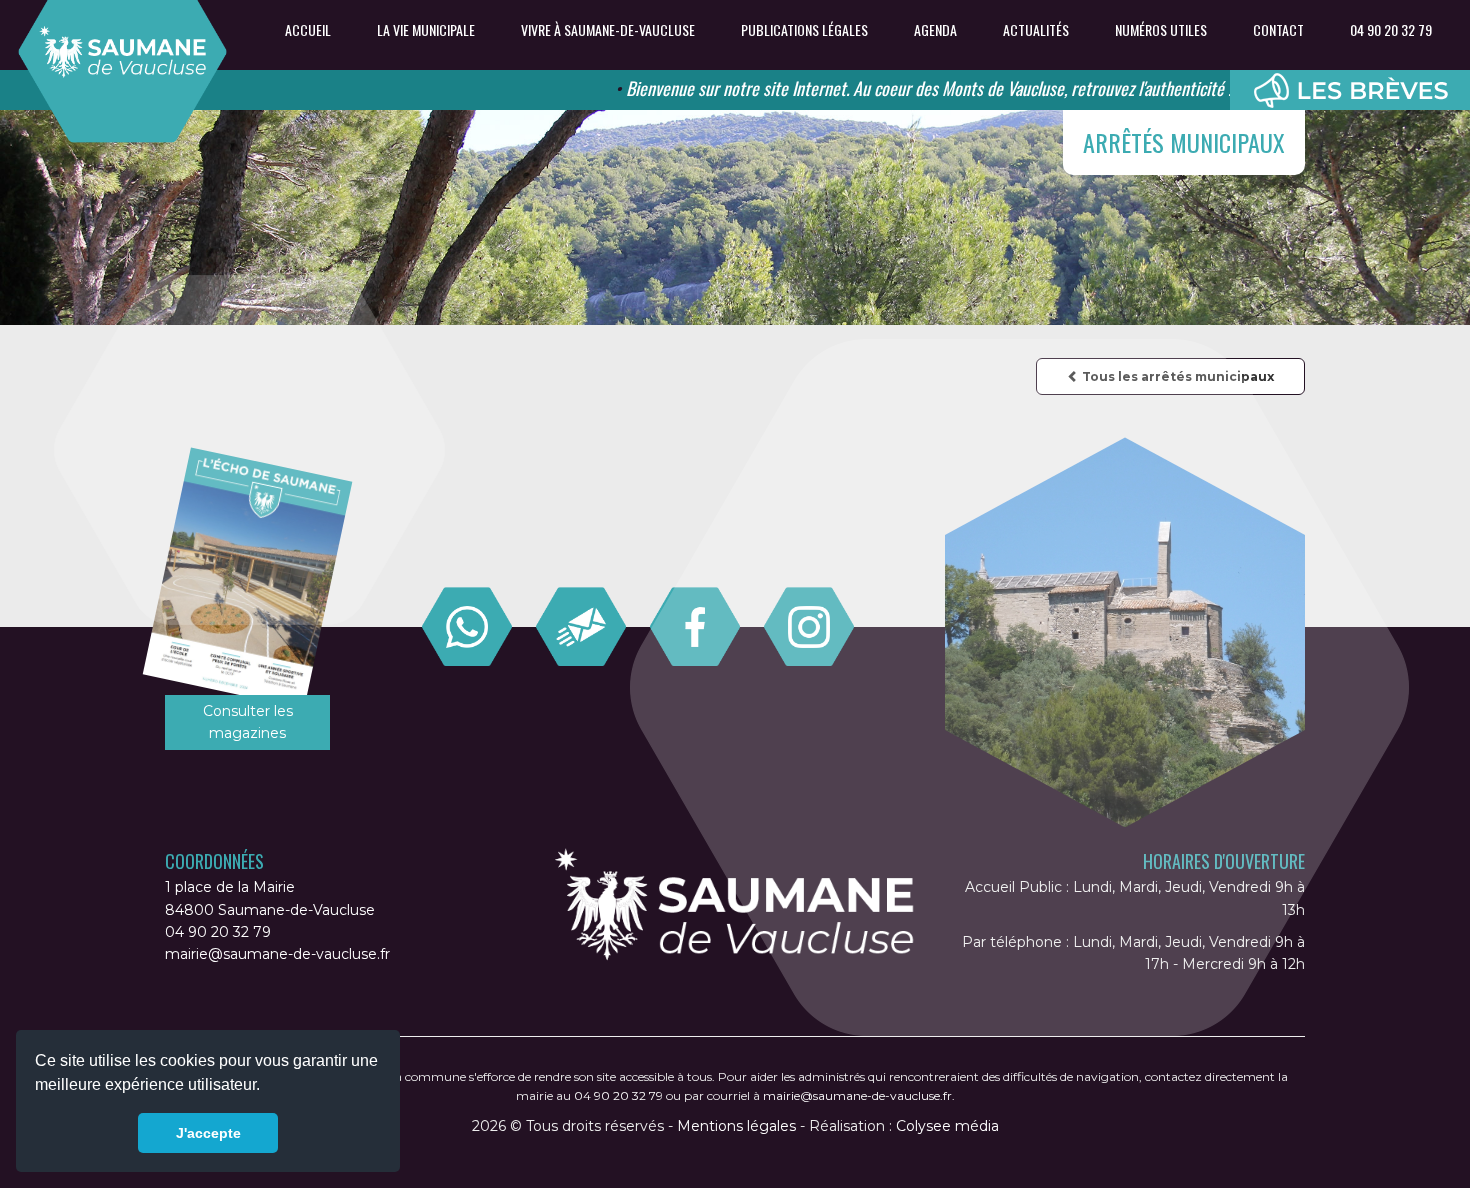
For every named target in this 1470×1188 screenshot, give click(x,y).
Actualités (1036, 30)
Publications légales (804, 30)
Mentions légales (736, 1126)
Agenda (935, 30)
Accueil (308, 30)
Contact (1278, 30)
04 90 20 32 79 (1391, 30)
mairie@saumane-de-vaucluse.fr (277, 954)
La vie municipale (426, 30)
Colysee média (947, 1126)
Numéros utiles (1161, 30)
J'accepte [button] (208, 1133)
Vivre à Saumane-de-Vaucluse (608, 30)
